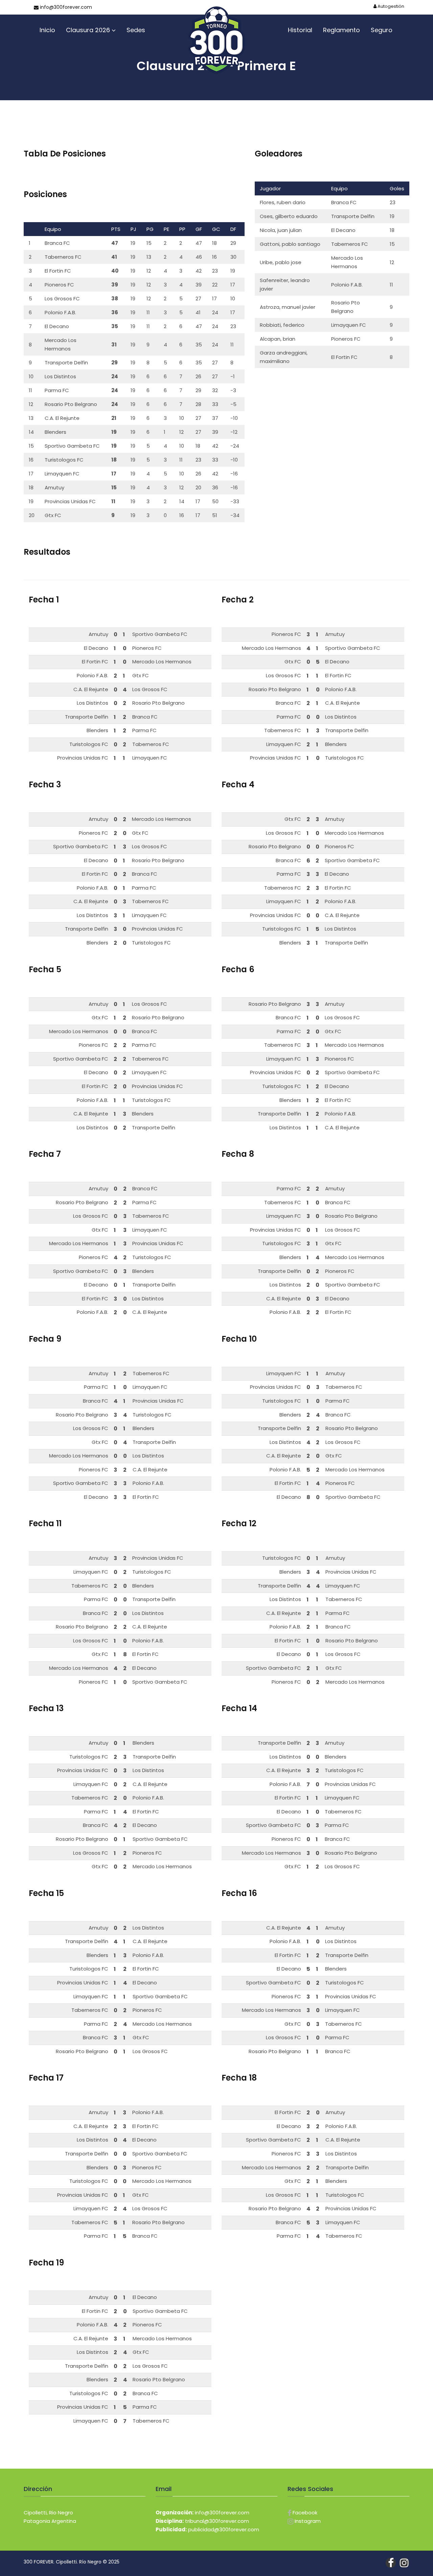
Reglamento (341, 30)
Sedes (136, 30)
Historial (300, 30)
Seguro (382, 30)
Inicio (47, 30)
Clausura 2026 (88, 30)
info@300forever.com (65, 7)
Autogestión (390, 6)
